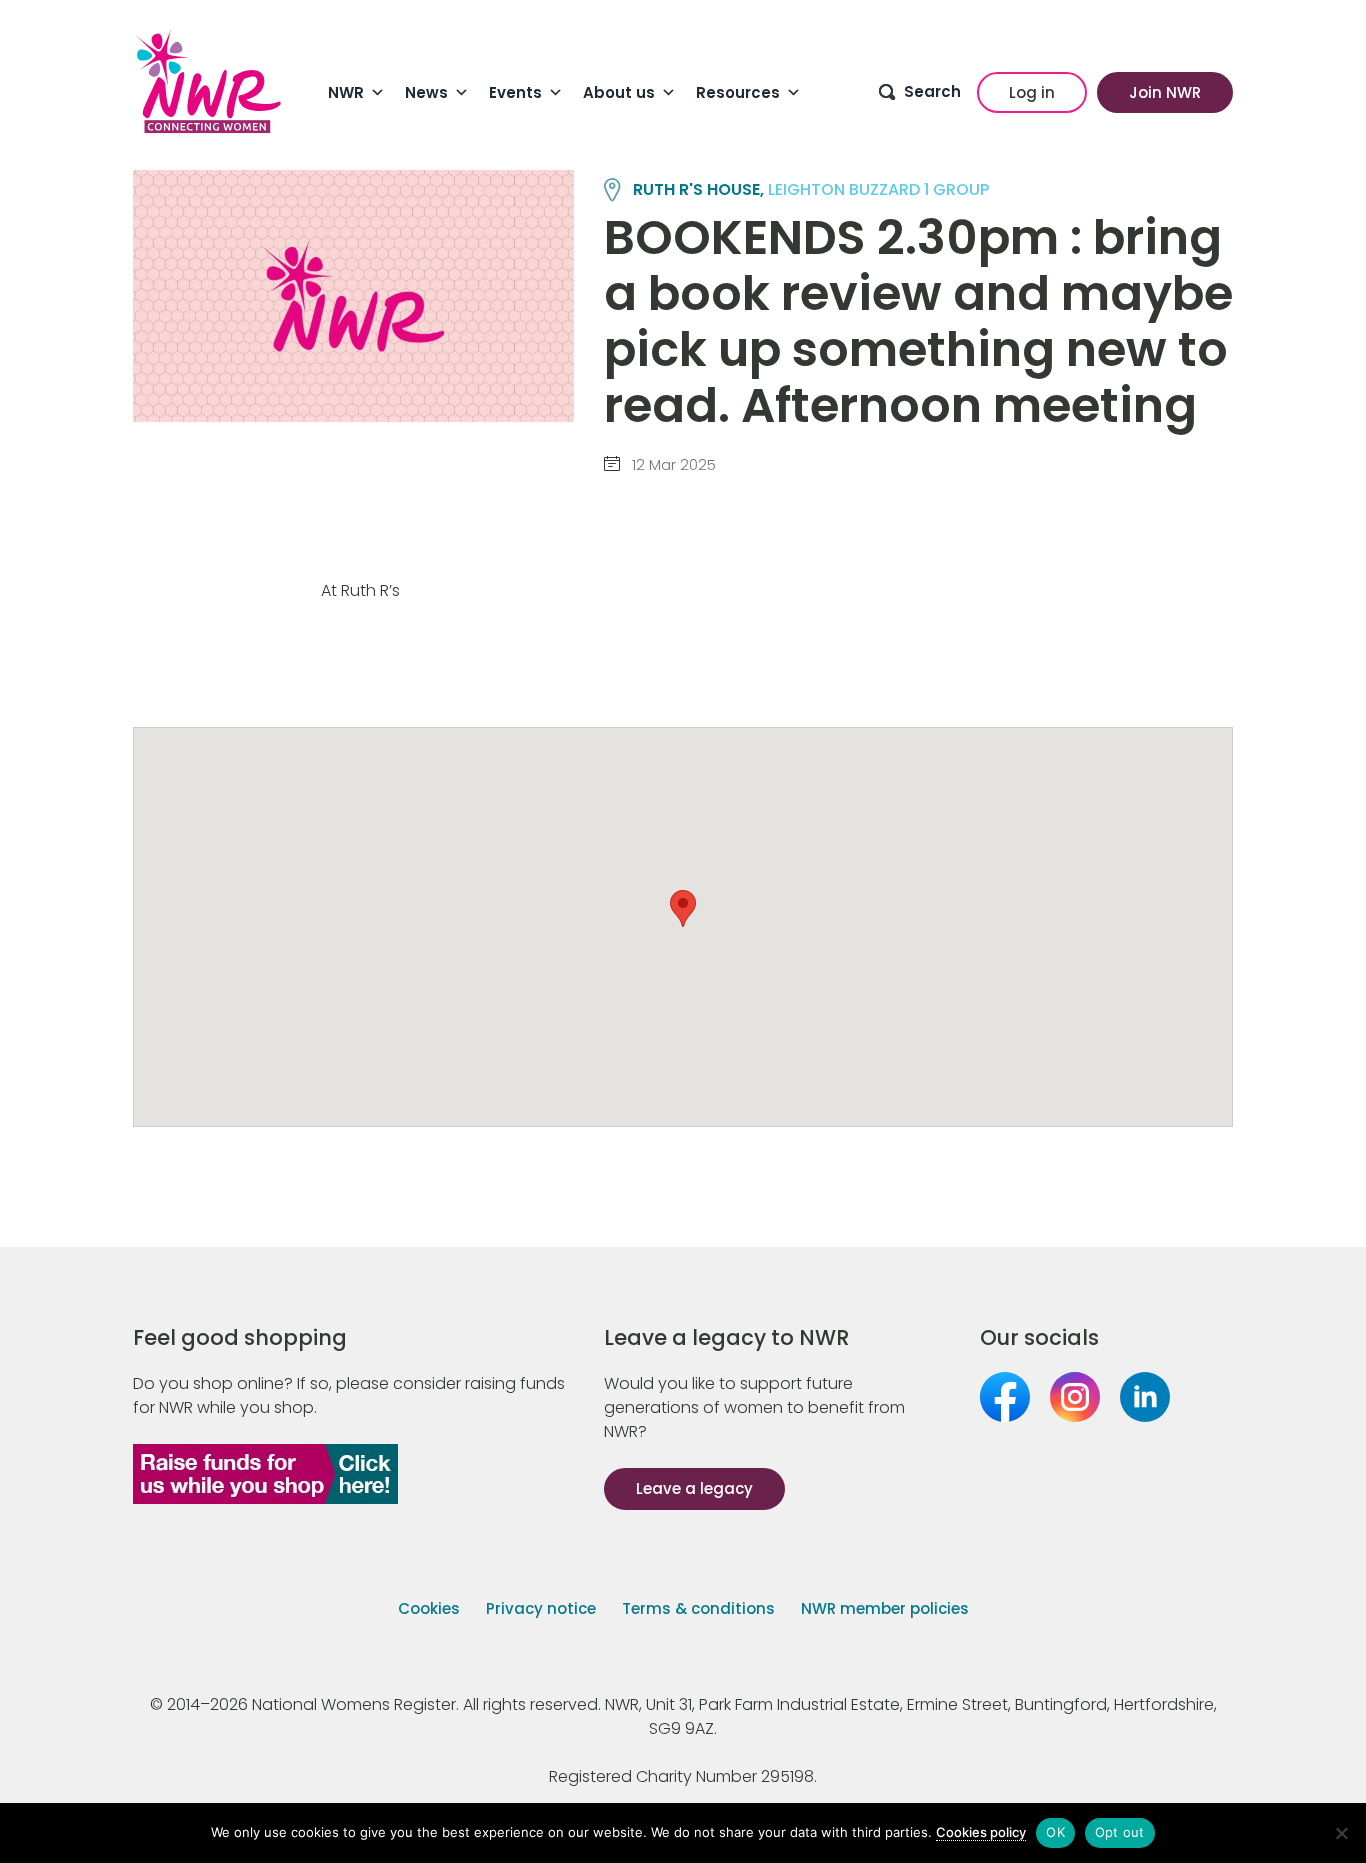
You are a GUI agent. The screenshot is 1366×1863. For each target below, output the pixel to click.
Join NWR (1165, 92)
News (426, 92)
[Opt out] (1341, 1833)
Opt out (1120, 1832)
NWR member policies (885, 1608)
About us (619, 92)
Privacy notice (541, 1608)
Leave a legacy (694, 1488)
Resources (738, 92)
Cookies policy (981, 1832)
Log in (1032, 92)
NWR (346, 92)
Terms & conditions (698, 1608)
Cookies (429, 1608)
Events (515, 92)
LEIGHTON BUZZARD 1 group (878, 189)
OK (1055, 1832)
